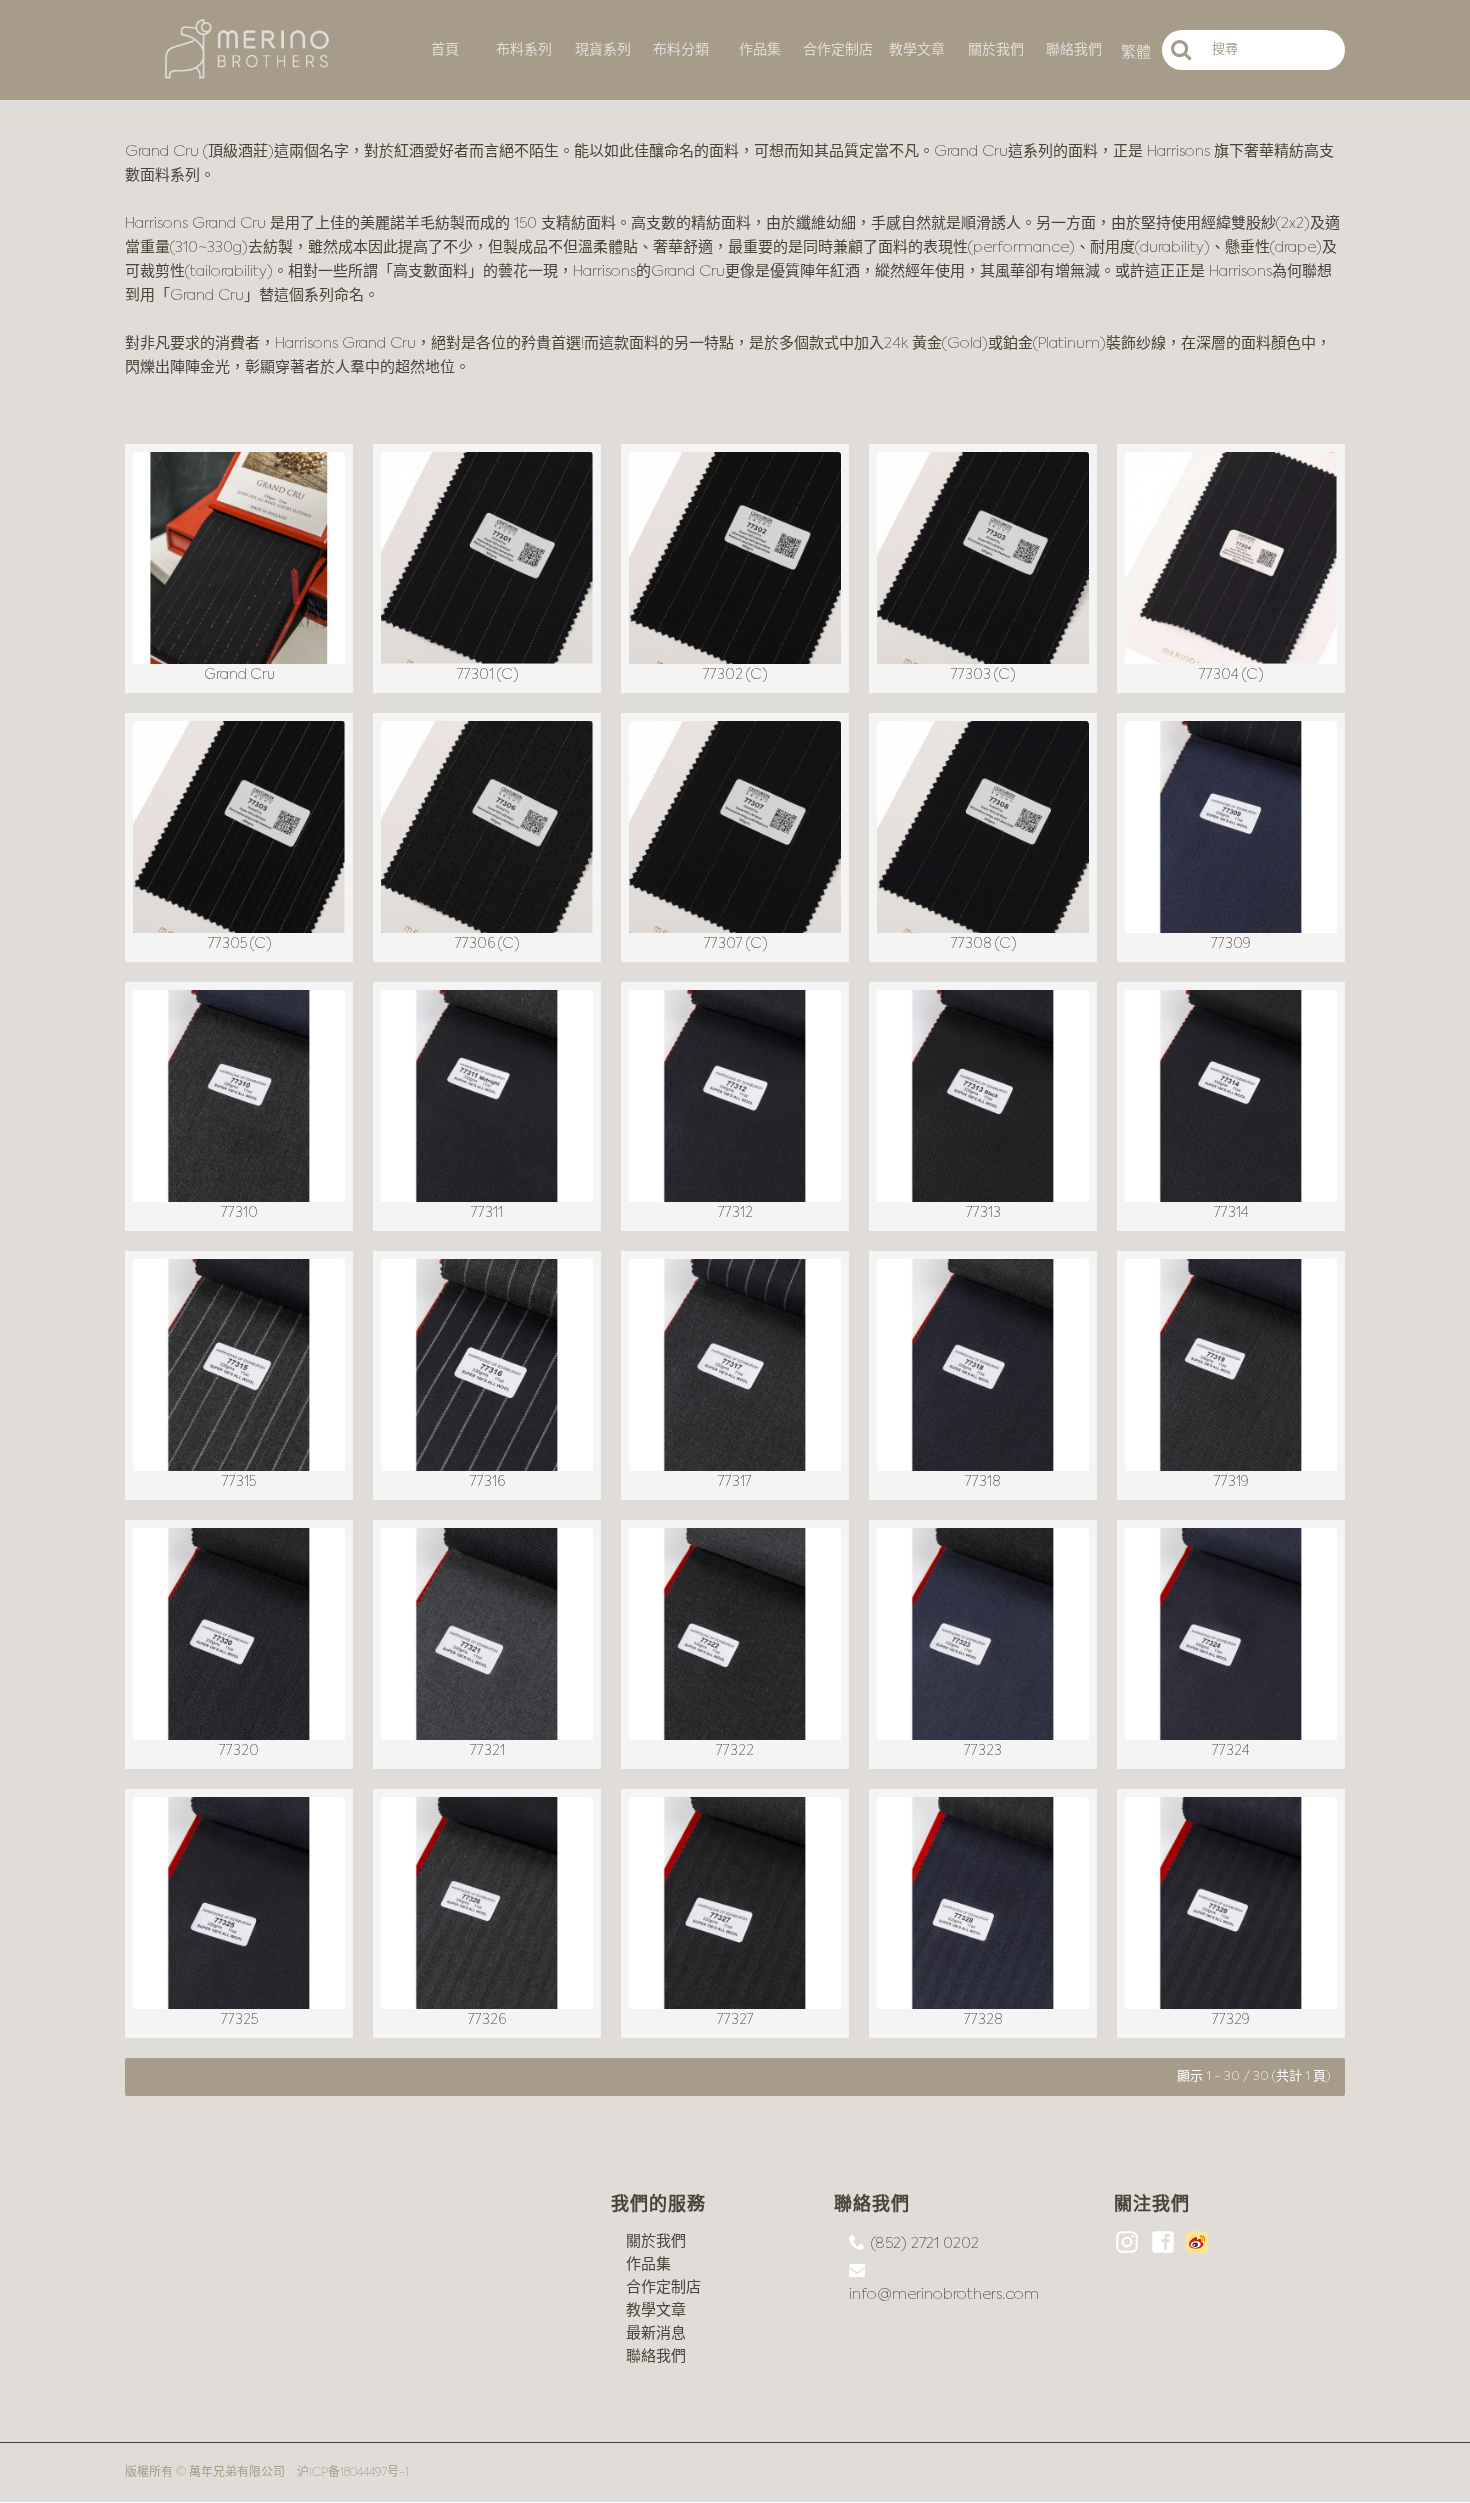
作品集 (648, 2264)
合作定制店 (663, 2287)
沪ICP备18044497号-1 (353, 2473)
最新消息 (656, 2333)
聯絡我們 (656, 2356)
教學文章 (656, 2310)
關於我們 (656, 2241)
